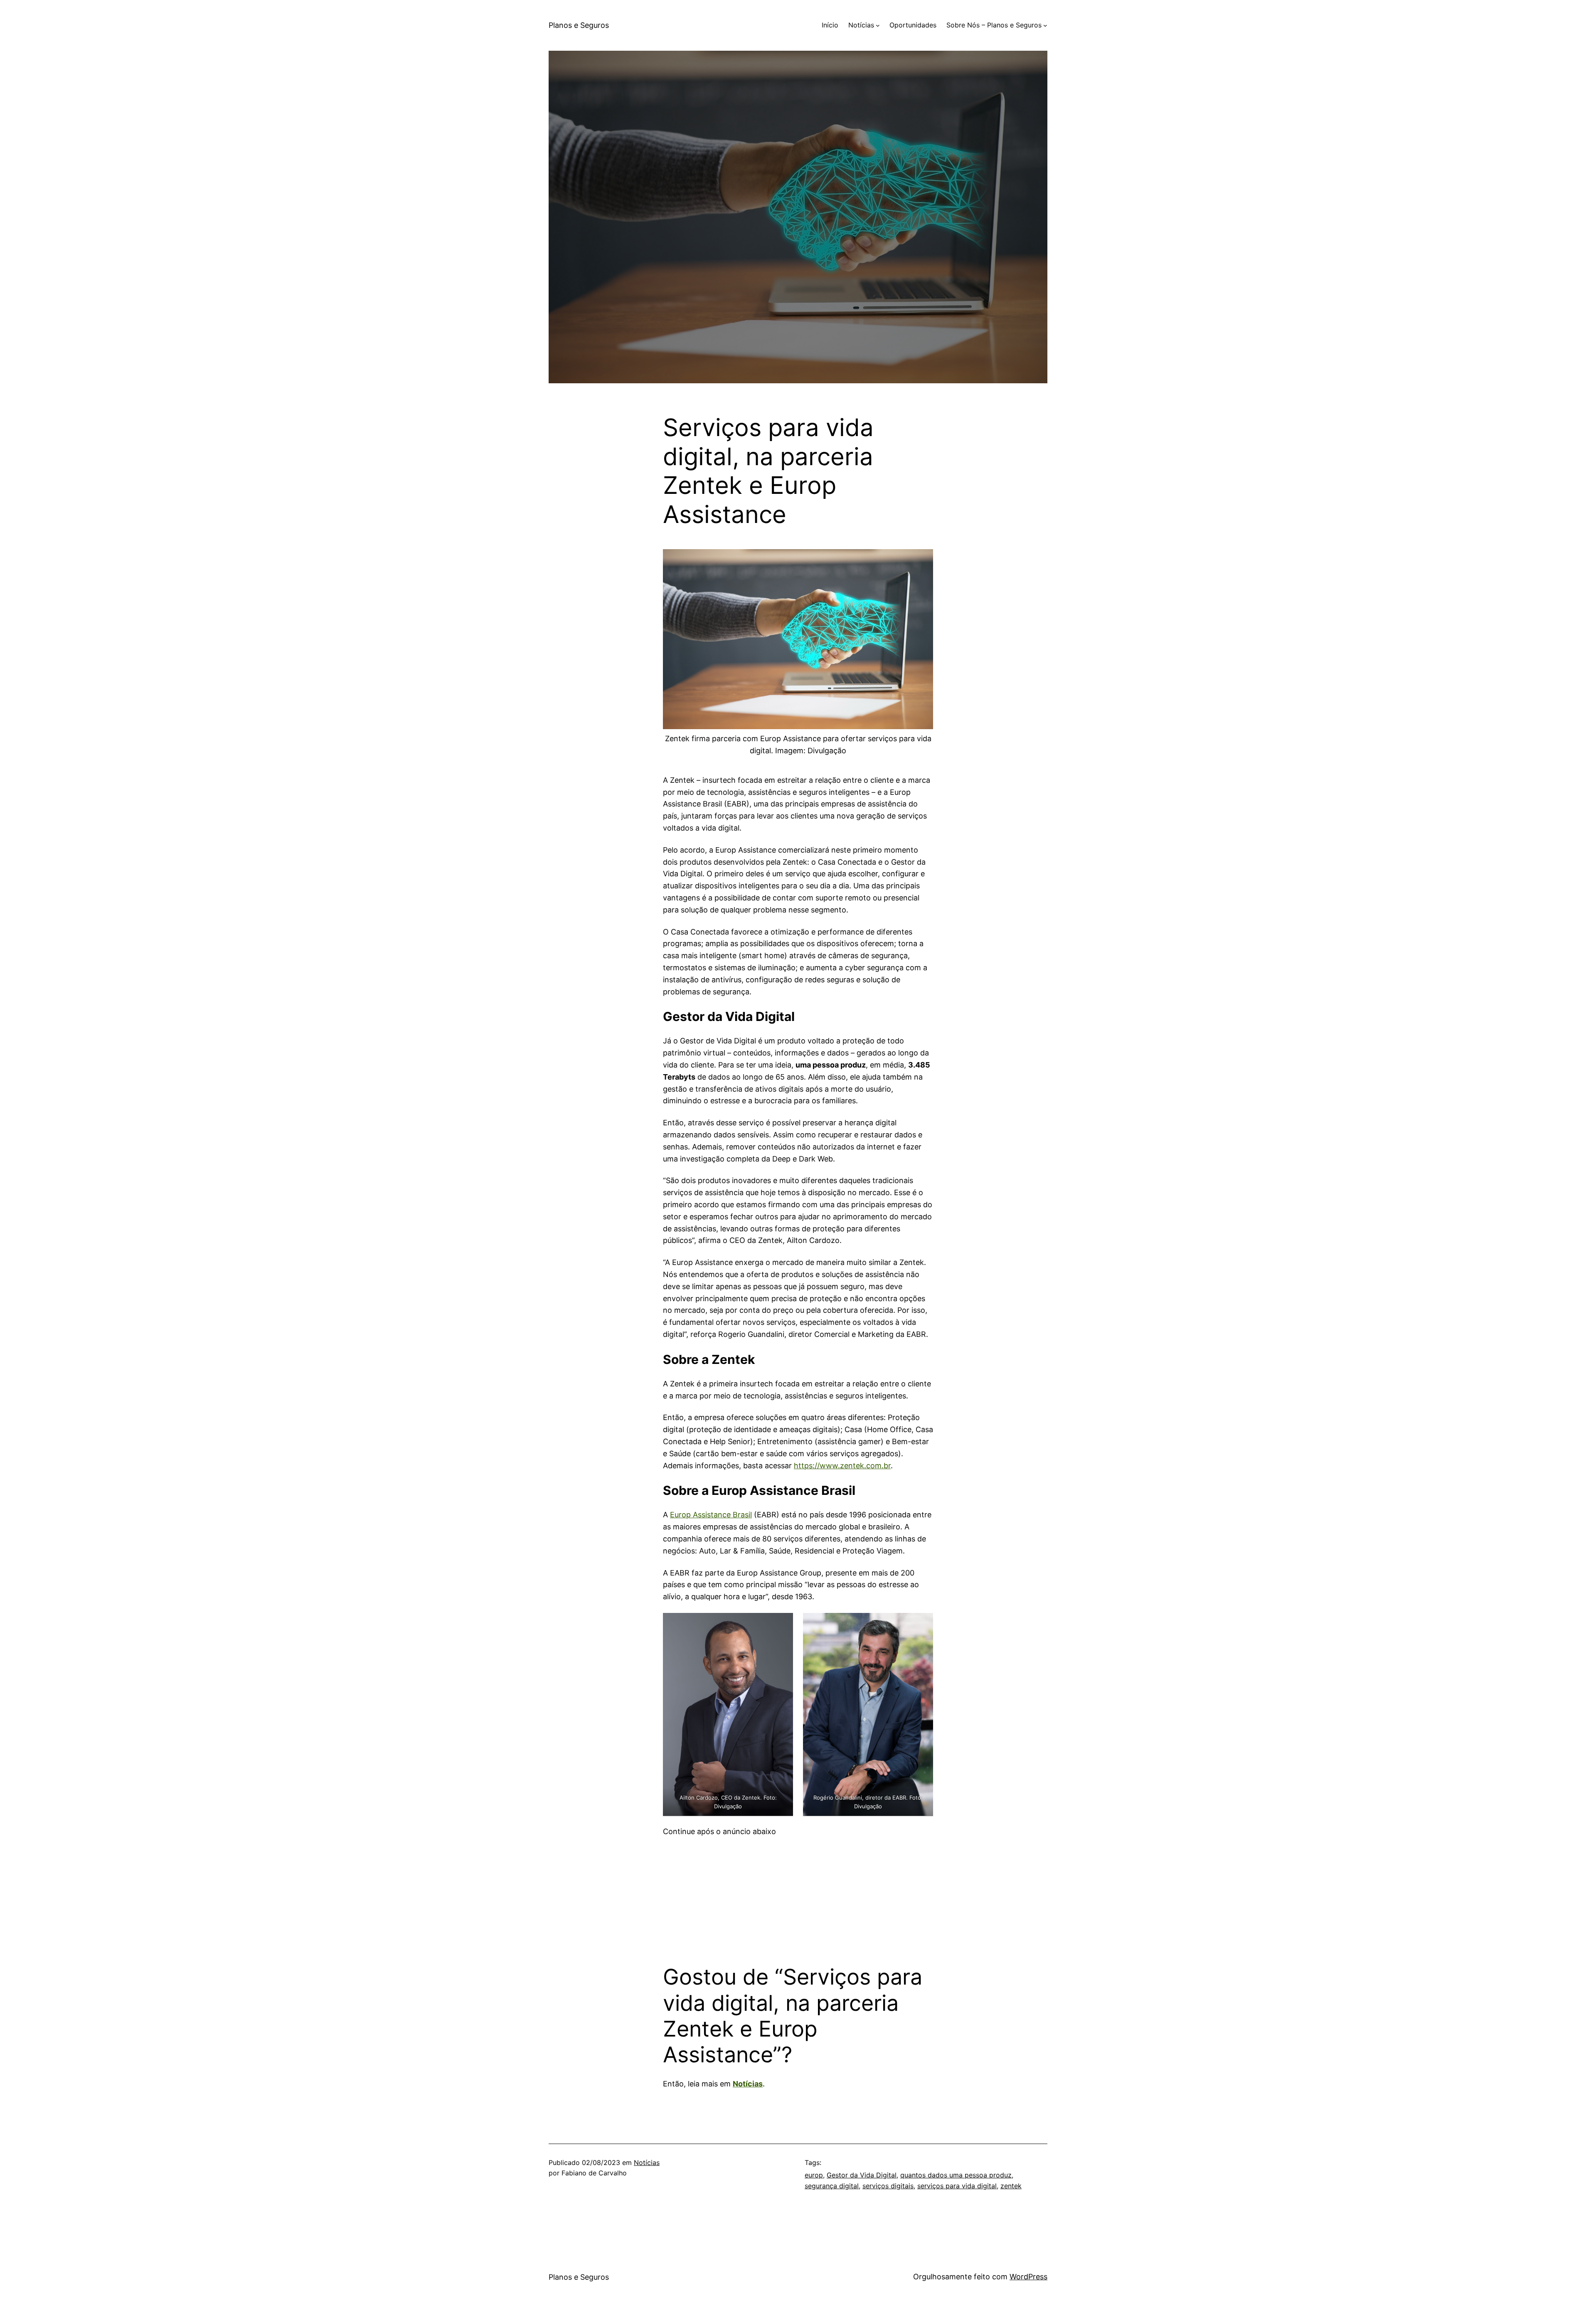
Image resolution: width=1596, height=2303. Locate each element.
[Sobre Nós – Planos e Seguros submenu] (1045, 25)
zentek (1011, 2186)
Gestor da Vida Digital (862, 2175)
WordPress (1028, 2277)
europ (814, 2175)
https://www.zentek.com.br (842, 1466)
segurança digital (832, 2186)
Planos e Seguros (579, 25)
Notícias (748, 2084)
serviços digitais (888, 2186)
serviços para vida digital (957, 2186)
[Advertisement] (798, 1896)
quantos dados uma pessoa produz (956, 2175)
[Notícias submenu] (878, 25)
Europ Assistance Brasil (711, 1515)
